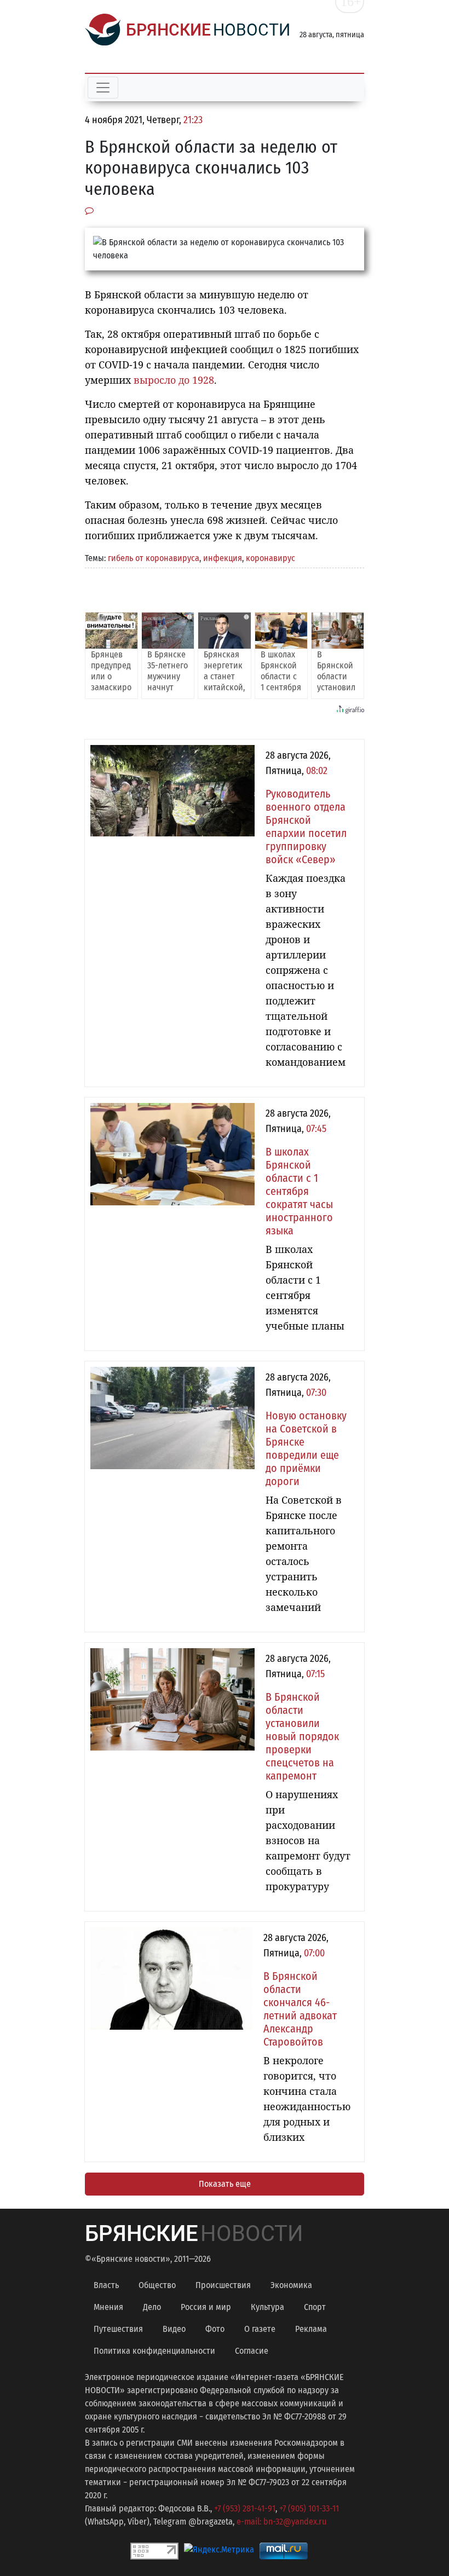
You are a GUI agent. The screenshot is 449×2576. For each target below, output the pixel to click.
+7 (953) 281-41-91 (245, 2508)
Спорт (315, 2307)
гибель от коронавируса (154, 558)
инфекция (223, 558)
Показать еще (225, 2184)
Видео (174, 2329)
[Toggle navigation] (103, 88)
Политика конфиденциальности (154, 2351)
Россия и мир (206, 2307)
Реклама (311, 2329)
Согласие (252, 2351)
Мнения (108, 2307)
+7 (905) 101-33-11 (309, 2508)
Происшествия (223, 2285)
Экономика (291, 2285)
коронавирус (270, 558)
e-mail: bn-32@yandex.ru (281, 2522)
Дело (152, 2307)
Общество (157, 2285)
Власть (106, 2285)
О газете (260, 2329)
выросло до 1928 (174, 380)
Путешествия (118, 2329)
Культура (267, 2307)
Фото (215, 2329)
